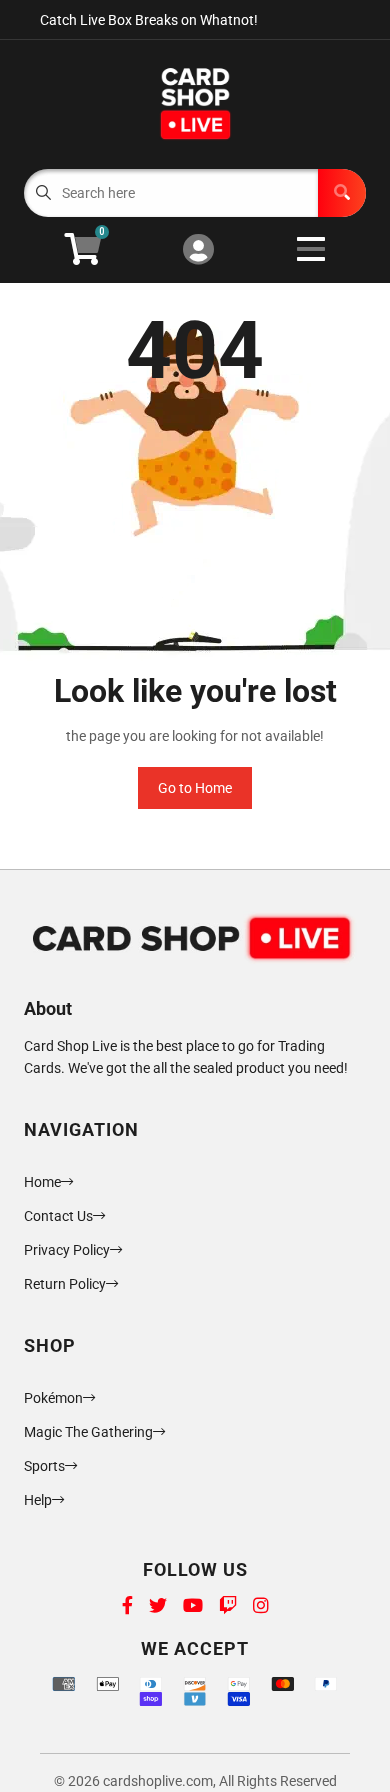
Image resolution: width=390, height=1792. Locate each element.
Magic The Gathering (88, 1432)
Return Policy (65, 1284)
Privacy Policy (67, 1250)
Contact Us (58, 1216)
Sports (44, 1466)
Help (38, 1500)
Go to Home (195, 788)
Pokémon (53, 1398)
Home (42, 1182)
